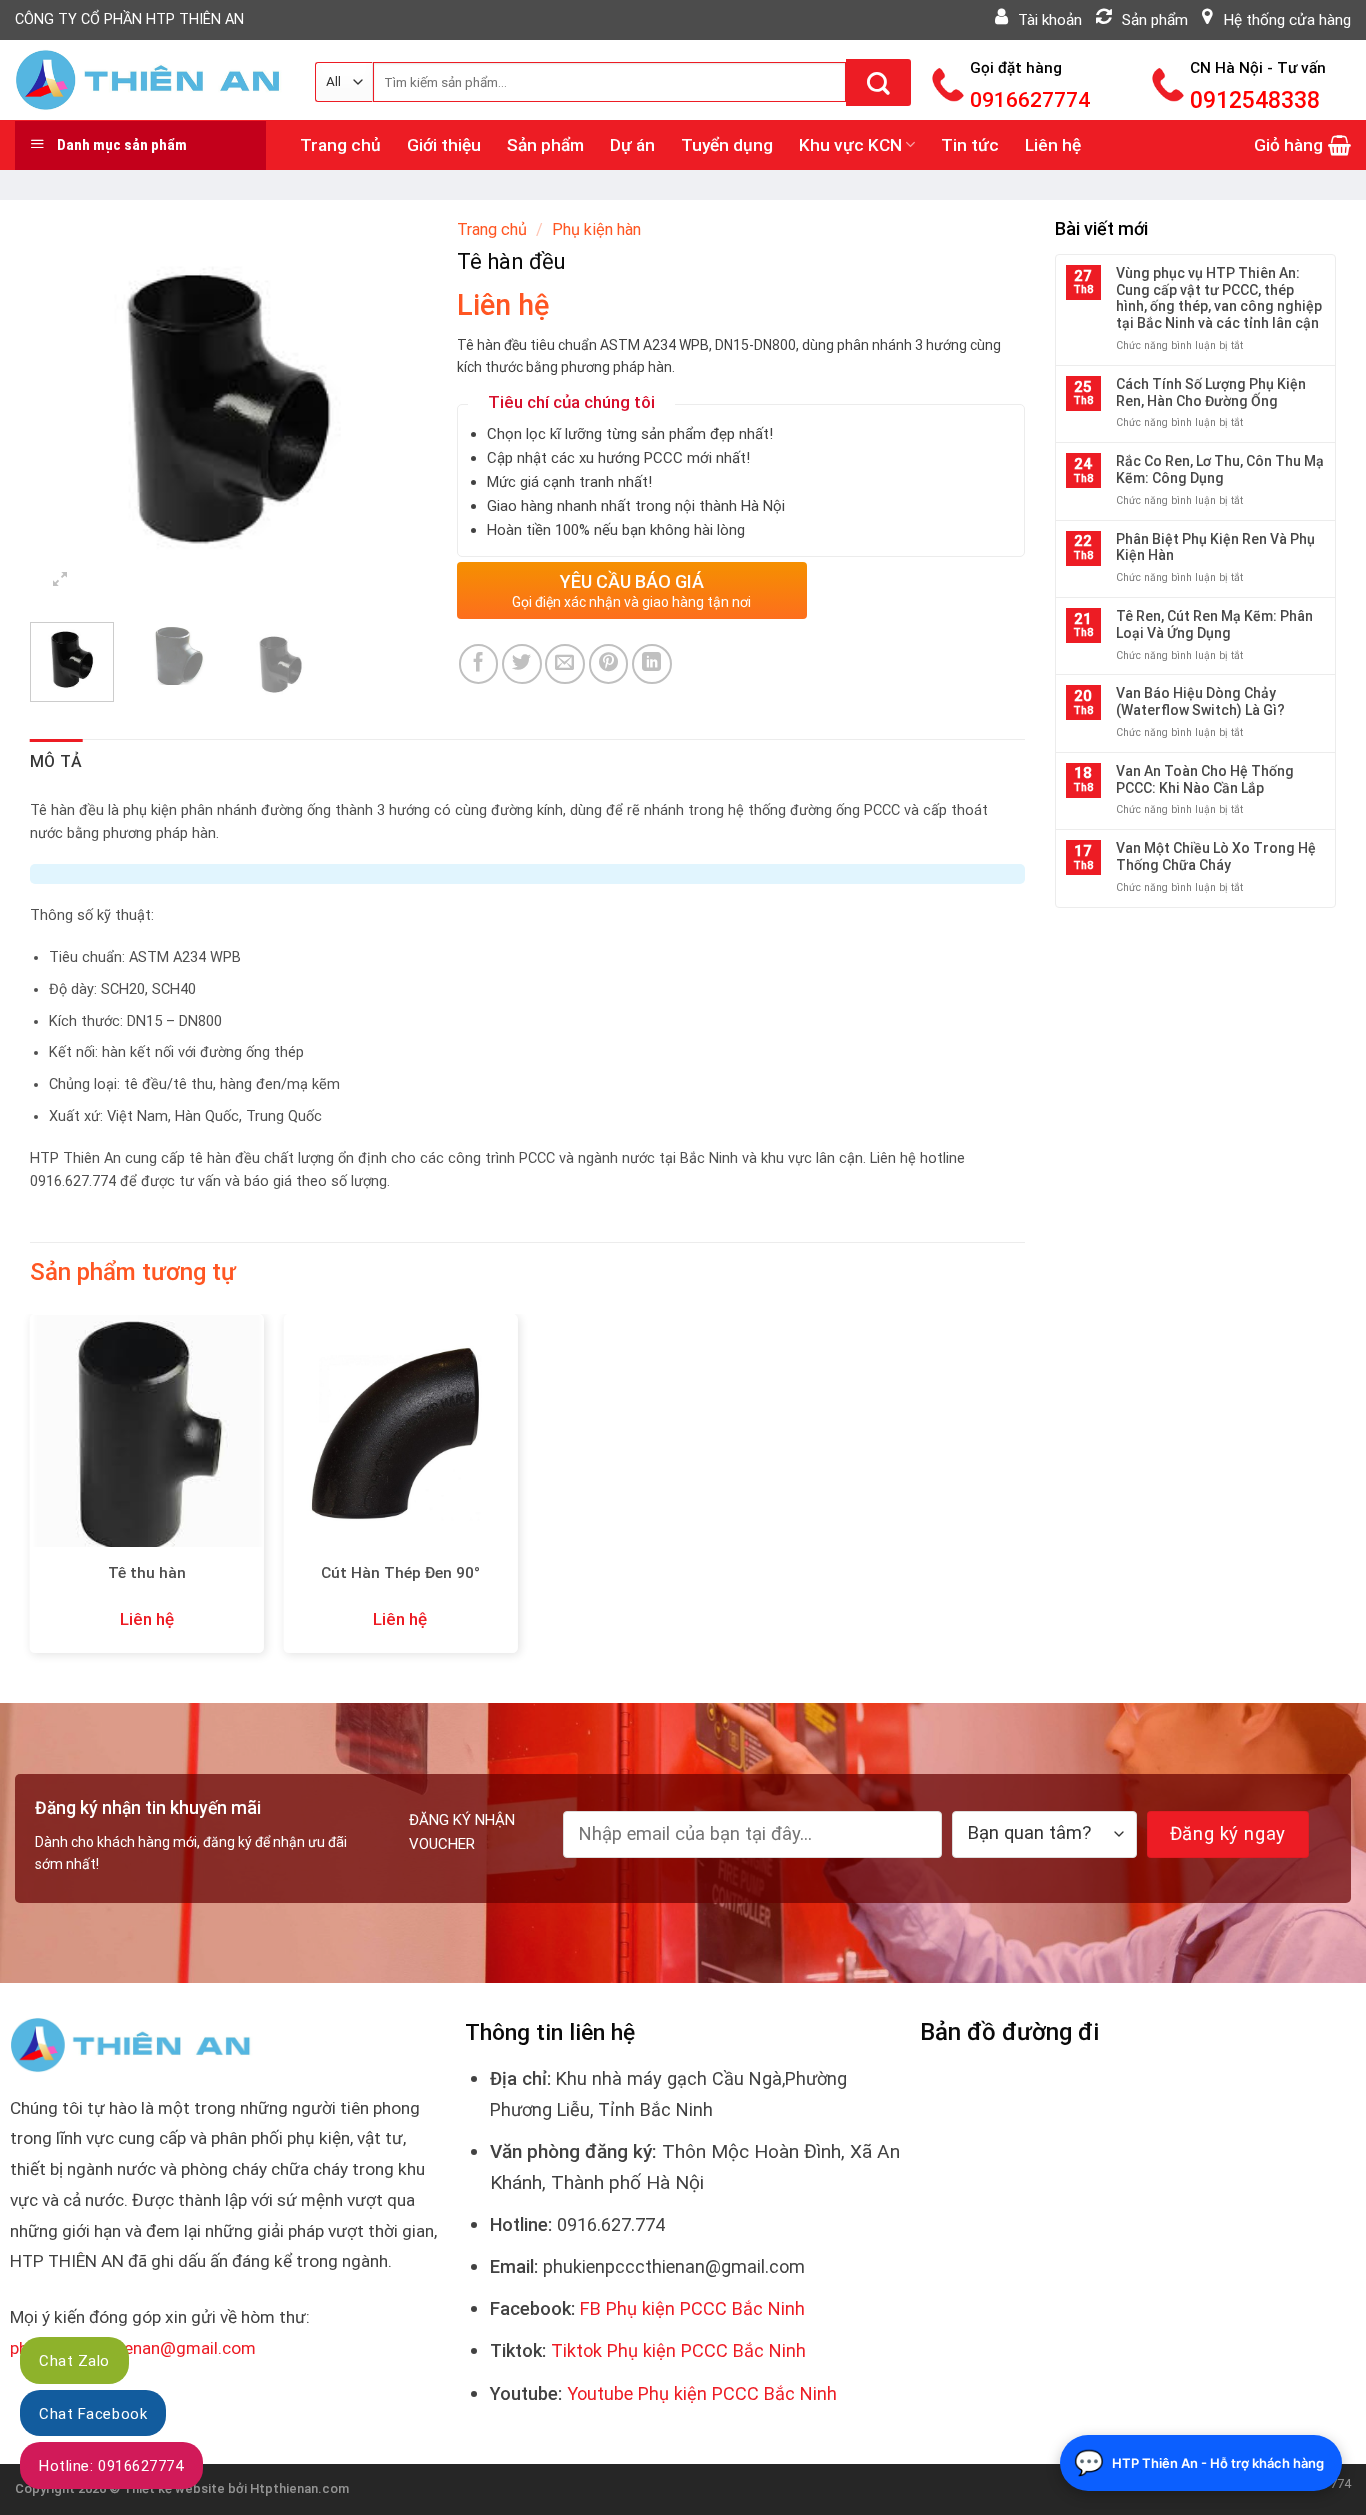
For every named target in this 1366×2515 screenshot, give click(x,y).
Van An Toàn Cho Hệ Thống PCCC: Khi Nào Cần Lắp (1205, 779)
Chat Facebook (93, 2414)
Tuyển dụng (727, 145)
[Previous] (63, 408)
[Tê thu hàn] (147, 1431)
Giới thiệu (444, 145)
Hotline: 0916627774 (111, 2466)
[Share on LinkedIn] (652, 664)
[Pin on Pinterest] (609, 664)
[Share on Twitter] (522, 664)
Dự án (632, 145)
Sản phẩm (545, 145)
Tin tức (970, 145)
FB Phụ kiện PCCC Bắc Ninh (692, 2308)
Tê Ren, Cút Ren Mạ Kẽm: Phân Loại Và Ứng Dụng (1214, 624)
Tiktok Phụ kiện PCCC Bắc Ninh (678, 2350)
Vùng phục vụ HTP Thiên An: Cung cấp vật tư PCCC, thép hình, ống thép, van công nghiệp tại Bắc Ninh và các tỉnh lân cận (1219, 298)
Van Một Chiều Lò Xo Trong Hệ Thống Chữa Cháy (1216, 856)
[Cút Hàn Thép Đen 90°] (400, 1431)
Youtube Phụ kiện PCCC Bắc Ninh (702, 2393)
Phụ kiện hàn (596, 229)
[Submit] (878, 82)
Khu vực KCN (850, 145)
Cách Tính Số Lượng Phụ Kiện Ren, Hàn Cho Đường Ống (1211, 392)
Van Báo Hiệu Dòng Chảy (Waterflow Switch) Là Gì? (1200, 701)
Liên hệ (1053, 145)
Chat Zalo (74, 2361)
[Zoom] (60, 578)
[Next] (394, 408)
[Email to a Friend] (565, 664)
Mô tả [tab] (56, 761)
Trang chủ (340, 145)
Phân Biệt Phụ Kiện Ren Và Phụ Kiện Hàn (1215, 547)
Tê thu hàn (147, 1573)
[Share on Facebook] (479, 664)
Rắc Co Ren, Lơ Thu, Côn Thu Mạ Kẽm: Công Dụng (1220, 469)
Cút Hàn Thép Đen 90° (400, 1573)
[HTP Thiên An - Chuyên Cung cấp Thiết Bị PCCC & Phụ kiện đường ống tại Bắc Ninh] (150, 80)
